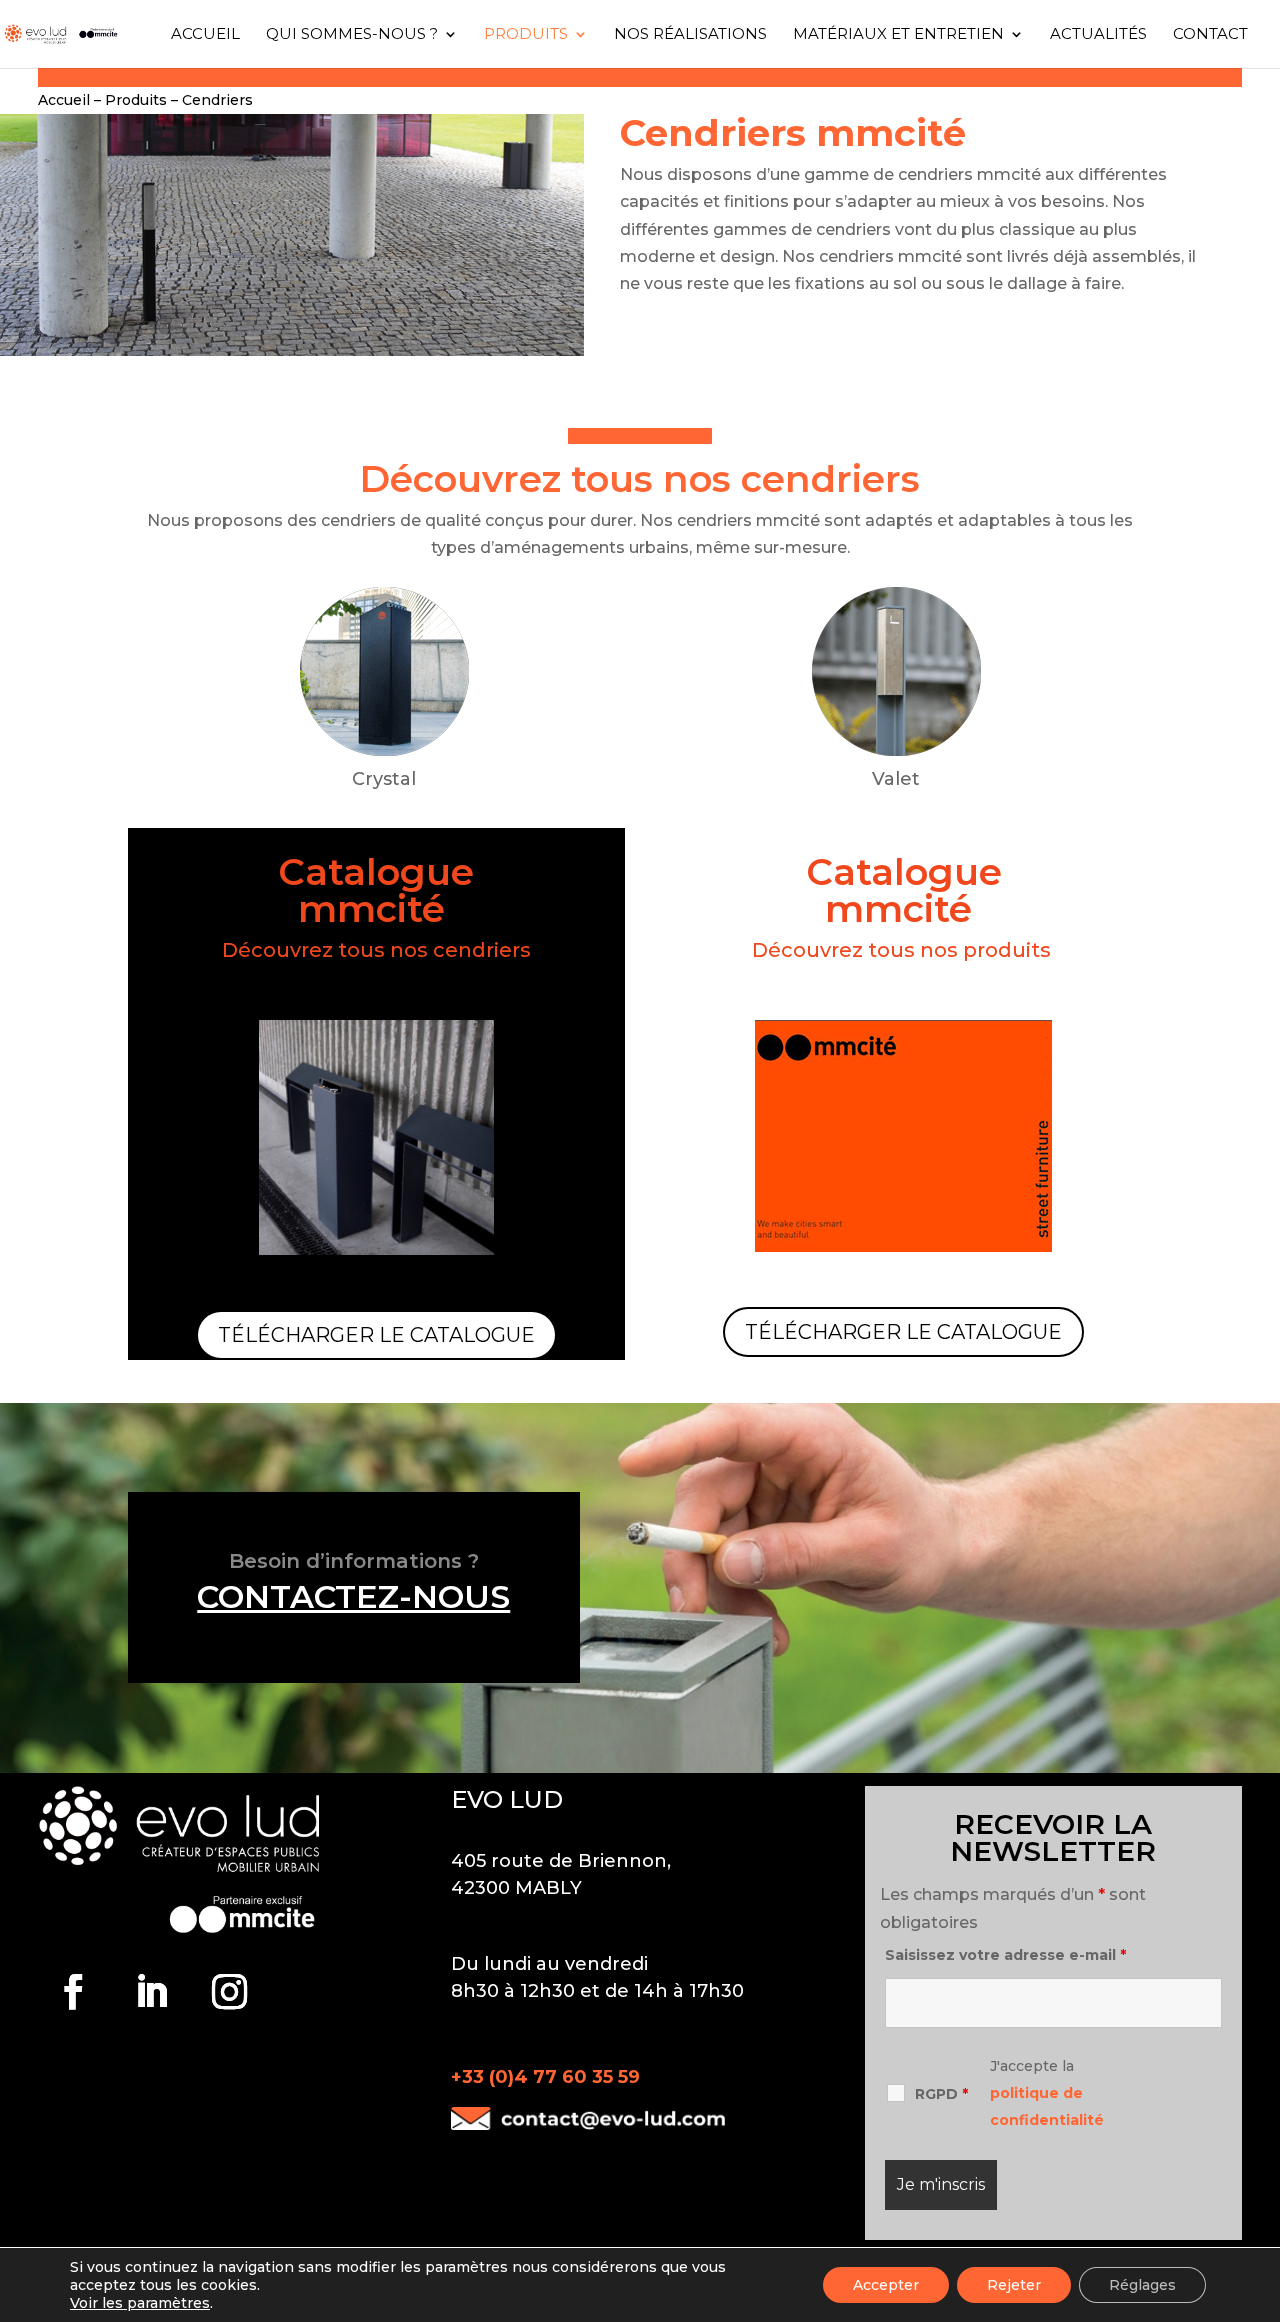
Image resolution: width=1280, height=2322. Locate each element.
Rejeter (1014, 2285)
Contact (1210, 35)
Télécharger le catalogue (376, 1335)
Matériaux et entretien (898, 35)
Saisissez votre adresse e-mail (1005, 1955)
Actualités (1098, 35)
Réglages (1142, 2285)
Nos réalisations (690, 35)
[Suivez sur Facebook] (73, 1992)
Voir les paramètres (140, 2303)
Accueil (205, 35)
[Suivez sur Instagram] (229, 1992)
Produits (526, 35)
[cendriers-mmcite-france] (292, 350)
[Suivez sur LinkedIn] (151, 1992)
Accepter (886, 2285)
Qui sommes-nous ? (352, 35)
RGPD (941, 2094)
